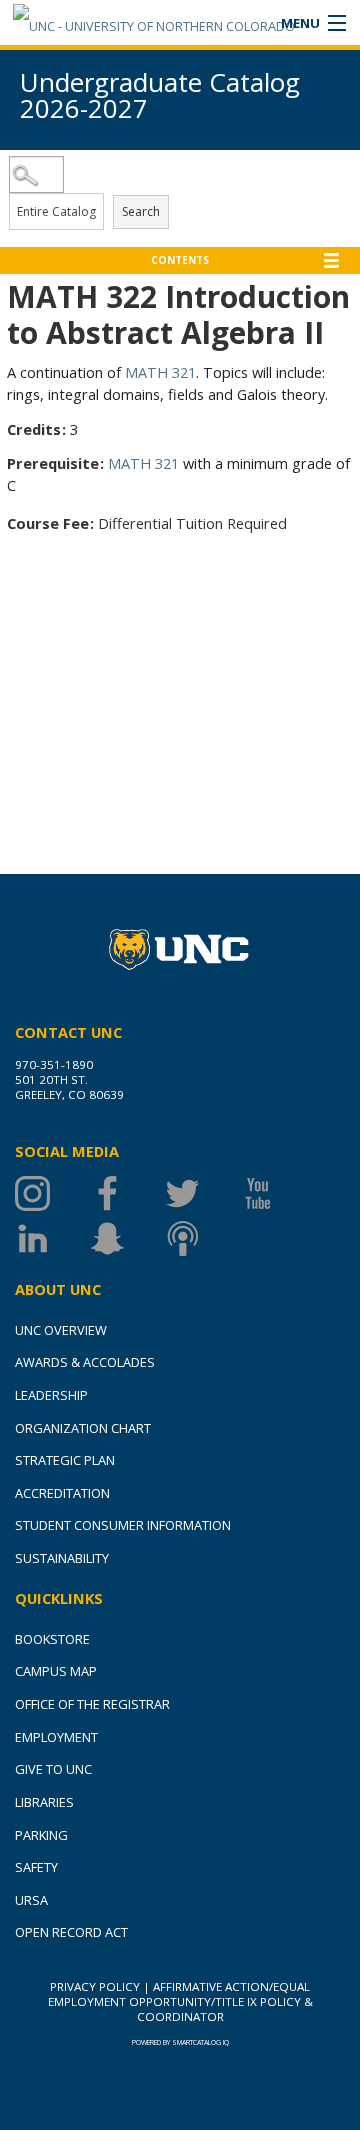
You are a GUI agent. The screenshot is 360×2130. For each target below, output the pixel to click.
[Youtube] (277, 1193)
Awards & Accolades (85, 1362)
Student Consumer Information (123, 1525)
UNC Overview (61, 1330)
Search (141, 211)
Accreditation (62, 1493)
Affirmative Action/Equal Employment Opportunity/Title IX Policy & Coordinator (180, 2001)
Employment (56, 1737)
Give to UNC (53, 1769)
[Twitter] (202, 1193)
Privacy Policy (95, 1986)
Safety (36, 1867)
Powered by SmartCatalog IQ (180, 2042)
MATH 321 (160, 372)
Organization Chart (83, 1428)
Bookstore (52, 1639)
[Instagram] (52, 1193)
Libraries (44, 1802)
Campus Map (56, 1671)
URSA (31, 1900)
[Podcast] (202, 1238)
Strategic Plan (65, 1460)
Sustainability (62, 1558)
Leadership (51, 1395)
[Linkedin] (52, 1238)
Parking (41, 1835)
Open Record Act (71, 1932)
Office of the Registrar (92, 1704)
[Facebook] (127, 1193)
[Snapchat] (127, 1238)
